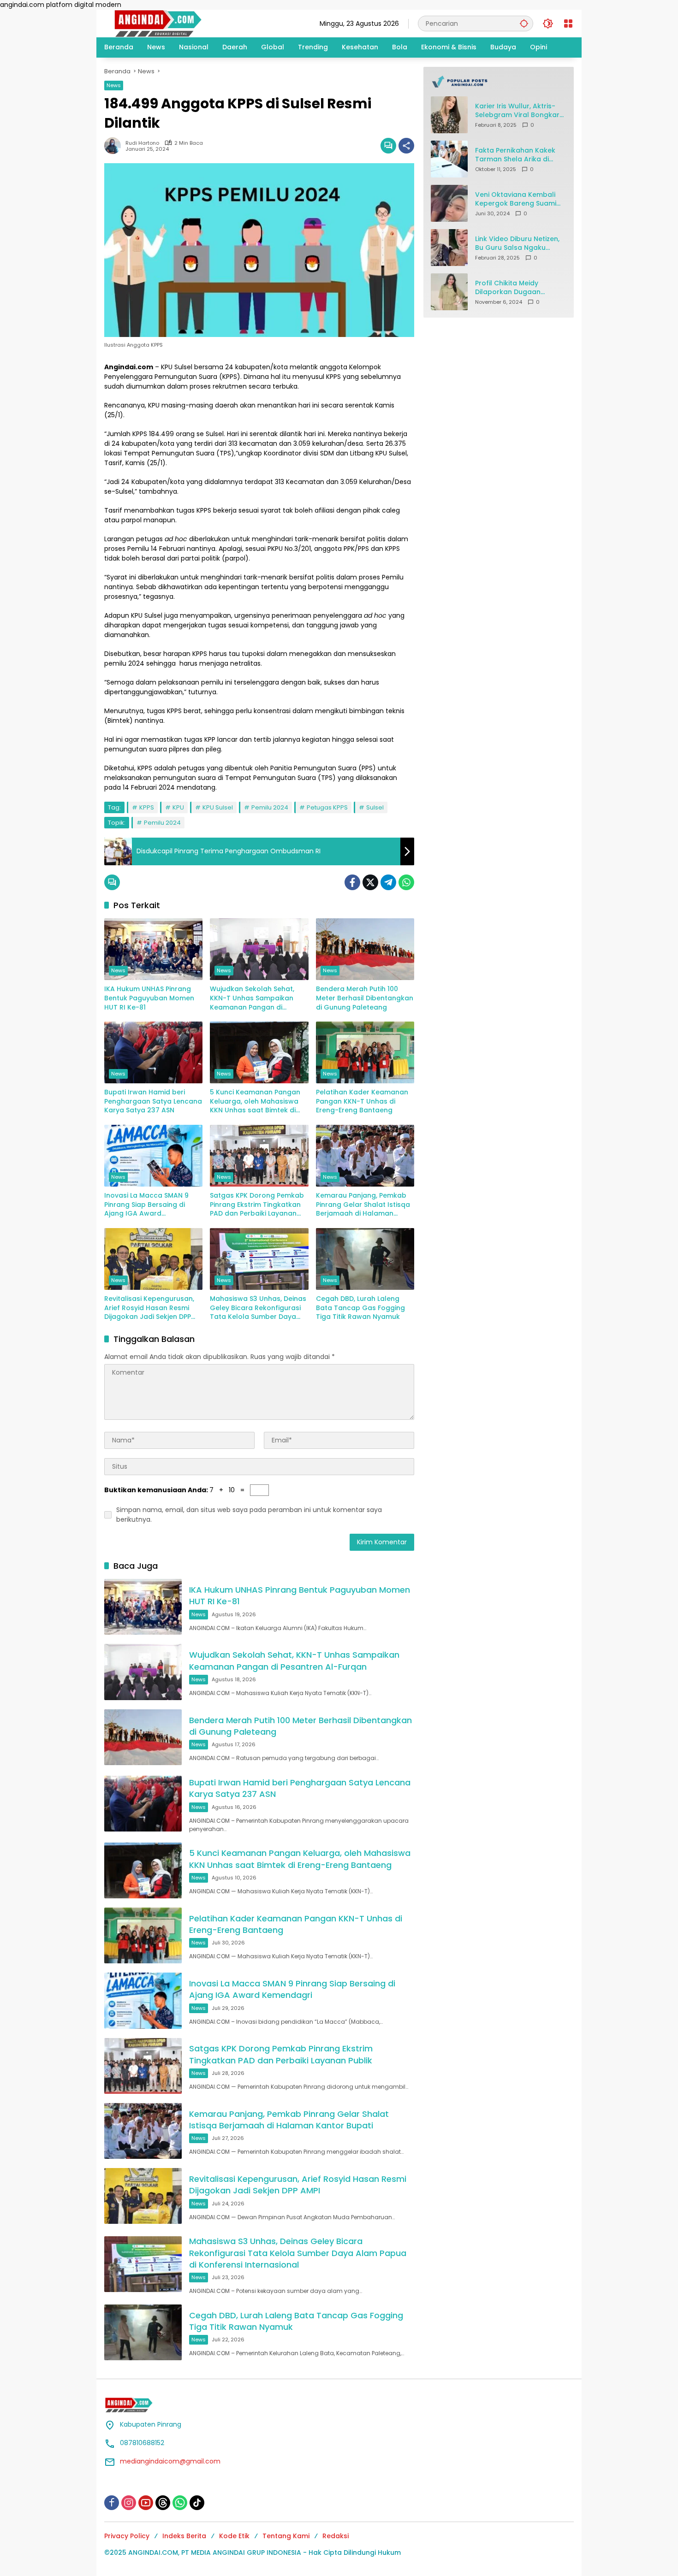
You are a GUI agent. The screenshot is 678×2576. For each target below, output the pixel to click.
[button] (524, 23)
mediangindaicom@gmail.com (170, 2461)
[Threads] (163, 2503)
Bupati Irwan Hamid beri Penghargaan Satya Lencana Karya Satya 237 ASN (153, 1101)
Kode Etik (234, 2536)
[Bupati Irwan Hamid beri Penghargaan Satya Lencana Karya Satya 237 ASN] (153, 1052)
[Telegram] (388, 882)
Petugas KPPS (327, 807)
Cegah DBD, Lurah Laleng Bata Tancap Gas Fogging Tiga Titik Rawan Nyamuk (360, 1308)
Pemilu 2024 (270, 807)
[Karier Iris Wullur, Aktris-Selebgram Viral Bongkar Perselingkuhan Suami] (449, 115)
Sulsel (375, 807)
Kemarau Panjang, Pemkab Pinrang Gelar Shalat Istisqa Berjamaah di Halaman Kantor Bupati (363, 1205)
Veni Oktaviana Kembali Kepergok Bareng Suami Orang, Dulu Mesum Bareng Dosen (516, 199)
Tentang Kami (286, 2536)
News (114, 85)
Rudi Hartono (142, 143)
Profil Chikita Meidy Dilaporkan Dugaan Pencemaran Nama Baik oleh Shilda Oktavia (515, 287)
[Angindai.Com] (178, 23)
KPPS (147, 807)
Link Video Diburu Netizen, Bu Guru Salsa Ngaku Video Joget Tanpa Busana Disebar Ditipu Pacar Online (517, 243)
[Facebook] (352, 882)
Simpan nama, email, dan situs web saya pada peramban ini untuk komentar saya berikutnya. (249, 1515)
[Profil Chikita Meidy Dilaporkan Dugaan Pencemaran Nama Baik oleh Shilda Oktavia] (449, 292)
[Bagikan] (406, 146)
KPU (178, 807)
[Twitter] (370, 882)
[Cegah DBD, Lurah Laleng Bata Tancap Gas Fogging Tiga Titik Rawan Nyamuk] (365, 1259)
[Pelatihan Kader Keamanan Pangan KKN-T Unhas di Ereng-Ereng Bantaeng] (365, 1052)
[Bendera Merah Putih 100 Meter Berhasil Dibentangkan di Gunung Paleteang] (365, 949)
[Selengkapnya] (499, 82)
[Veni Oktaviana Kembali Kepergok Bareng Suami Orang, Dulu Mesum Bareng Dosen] (449, 203)
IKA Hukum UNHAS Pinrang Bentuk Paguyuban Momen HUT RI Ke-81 (149, 998)
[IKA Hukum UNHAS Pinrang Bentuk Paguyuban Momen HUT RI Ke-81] (153, 949)
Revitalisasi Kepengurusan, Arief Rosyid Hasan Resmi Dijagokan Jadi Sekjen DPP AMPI (149, 1308)
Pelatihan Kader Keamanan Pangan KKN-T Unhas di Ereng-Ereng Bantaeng (362, 1101)
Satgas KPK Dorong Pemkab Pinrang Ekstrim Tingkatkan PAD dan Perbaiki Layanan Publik (257, 1205)
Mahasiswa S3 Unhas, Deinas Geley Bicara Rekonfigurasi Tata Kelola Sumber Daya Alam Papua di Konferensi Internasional (258, 1308)
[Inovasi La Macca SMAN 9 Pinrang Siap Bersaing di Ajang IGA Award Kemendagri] (153, 1156)
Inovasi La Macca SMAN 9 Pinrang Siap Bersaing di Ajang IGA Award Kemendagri (146, 1205)
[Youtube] (146, 2503)
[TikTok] (197, 2503)
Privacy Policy (127, 2536)
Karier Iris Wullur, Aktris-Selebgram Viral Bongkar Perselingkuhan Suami (517, 110)
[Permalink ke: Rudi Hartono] (115, 146)
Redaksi (336, 2536)
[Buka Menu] (568, 24)
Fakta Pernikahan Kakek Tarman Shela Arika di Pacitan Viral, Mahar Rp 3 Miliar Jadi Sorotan (517, 155)
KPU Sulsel (218, 807)
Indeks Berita (184, 2536)
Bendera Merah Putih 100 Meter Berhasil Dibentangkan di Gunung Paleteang (365, 998)
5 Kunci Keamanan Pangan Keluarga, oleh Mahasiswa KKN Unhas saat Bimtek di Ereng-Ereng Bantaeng (255, 1102)
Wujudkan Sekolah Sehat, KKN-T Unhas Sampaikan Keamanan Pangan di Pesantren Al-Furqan (252, 998)
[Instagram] (129, 2503)
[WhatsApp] (406, 882)
